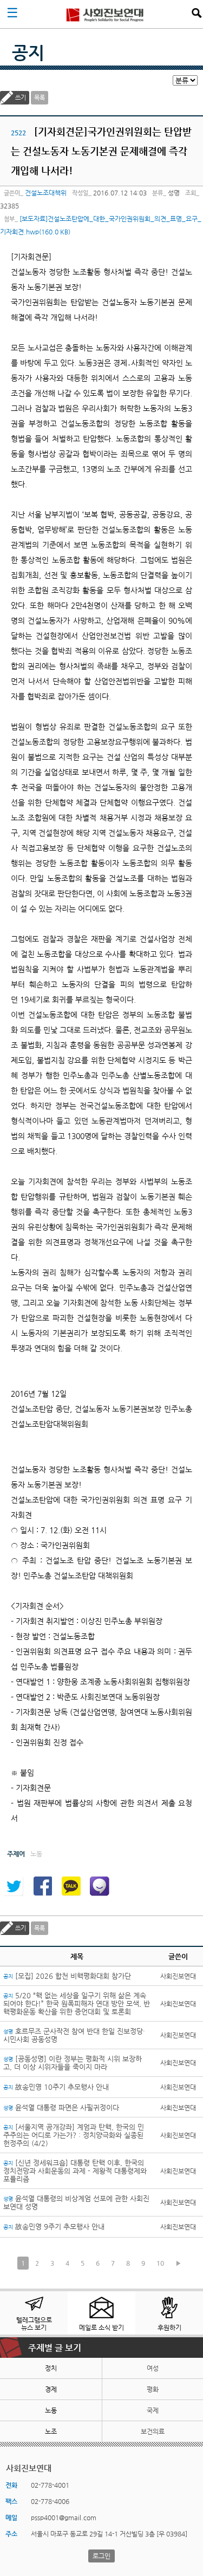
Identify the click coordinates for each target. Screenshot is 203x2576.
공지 (28, 53)
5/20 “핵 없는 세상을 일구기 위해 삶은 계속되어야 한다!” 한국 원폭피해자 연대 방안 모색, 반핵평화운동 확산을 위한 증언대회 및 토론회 (77, 2003)
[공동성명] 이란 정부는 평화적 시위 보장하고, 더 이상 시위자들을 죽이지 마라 (73, 2063)
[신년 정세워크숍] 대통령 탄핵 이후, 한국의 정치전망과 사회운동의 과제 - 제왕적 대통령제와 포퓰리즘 (75, 2171)
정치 (51, 2368)
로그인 (101, 2556)
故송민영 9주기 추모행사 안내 (54, 2227)
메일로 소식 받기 (101, 2327)
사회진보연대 (105, 14)
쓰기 (21, 98)
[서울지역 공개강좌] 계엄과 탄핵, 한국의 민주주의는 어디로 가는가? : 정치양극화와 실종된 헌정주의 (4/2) (74, 2135)
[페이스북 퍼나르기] (42, 1886)
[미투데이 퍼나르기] (100, 1886)
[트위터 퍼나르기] (14, 1886)
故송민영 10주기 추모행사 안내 (56, 2087)
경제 (51, 2389)
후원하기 (169, 2327)
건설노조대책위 (46, 193)
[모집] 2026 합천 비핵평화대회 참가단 (67, 1976)
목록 (40, 98)
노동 (51, 2410)
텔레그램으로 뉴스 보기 (34, 2324)
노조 (51, 2431)
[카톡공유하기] (71, 1886)
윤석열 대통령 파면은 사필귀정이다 (61, 2107)
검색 (197, 13)
